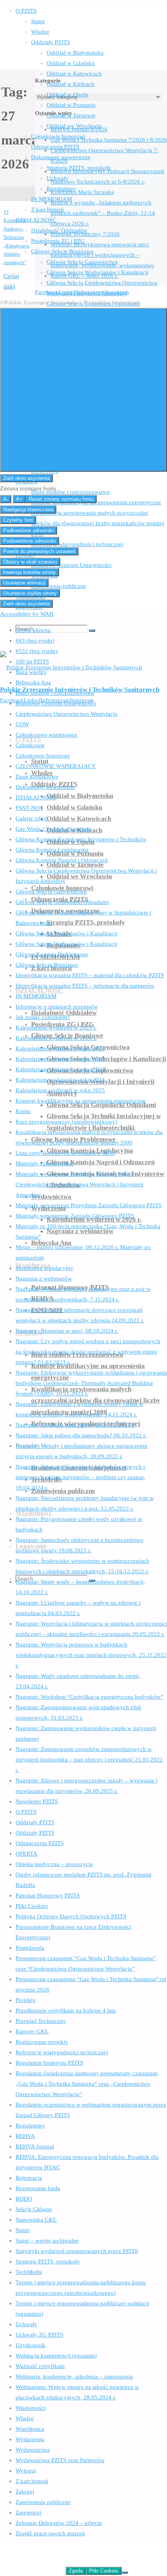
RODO (24, 2199)
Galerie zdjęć (31, 818)
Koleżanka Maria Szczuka (82, 192)
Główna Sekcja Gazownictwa (51, 892)
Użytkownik (30, 2345)
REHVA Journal (35, 2146)
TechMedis (29, 2272)
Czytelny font (18, 520)
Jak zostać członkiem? (43, 1017)
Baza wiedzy (31, 672)
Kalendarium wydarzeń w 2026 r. (56, 1038)
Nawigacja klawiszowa (28, 510)
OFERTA (26, 1854)
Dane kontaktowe (37, 777)
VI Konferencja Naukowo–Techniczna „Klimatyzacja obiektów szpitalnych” (16, 238)
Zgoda (76, 2571)
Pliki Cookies (32, 1906)
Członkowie (30, 745)
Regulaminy (30, 2126)
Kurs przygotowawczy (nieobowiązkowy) (66, 1122)
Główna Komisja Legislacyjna (52, 850)
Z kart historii (32, 2481)
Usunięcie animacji (24, 583)
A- (6, 499)
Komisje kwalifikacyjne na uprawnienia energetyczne (81, 1101)
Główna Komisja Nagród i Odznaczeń (62, 860)
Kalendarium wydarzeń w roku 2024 (60, 1080)
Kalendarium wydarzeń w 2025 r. (56, 1028)
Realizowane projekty (42, 2042)
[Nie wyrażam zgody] (125, 2573)
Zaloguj (25, 2492)
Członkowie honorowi (43, 756)
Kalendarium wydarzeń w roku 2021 (60, 1048)
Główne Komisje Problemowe (52, 954)
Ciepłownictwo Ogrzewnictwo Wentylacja (66, 714)
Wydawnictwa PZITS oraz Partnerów (60, 2460)
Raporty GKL (32, 2031)
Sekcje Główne (34, 2209)
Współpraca (30, 2429)
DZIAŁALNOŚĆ (36, 797)
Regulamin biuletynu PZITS (49, 2063)
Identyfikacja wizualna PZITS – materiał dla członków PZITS (90, 975)
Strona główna (33, 630)
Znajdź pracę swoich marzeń (50, 2533)
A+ (19, 499)
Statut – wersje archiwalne (47, 2241)
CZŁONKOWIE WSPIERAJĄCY (56, 766)
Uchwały (26, 2324)
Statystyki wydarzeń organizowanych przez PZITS (77, 2251)
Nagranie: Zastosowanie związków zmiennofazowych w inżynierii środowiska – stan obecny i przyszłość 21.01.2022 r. (89, 1760)
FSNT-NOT (29, 808)
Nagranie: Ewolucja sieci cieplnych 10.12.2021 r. (75, 1425)
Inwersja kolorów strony (30, 572)
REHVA (25, 2136)
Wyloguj (26, 2471)
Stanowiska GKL (36, 2220)
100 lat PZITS (32, 662)
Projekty (26, 2000)
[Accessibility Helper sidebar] (83, 390)
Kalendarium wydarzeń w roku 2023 (60, 1069)
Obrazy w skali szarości (30, 562)
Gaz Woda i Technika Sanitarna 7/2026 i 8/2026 (109, 140)
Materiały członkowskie (44, 1163)
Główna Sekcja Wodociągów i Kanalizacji (66, 933)
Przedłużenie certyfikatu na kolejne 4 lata (66, 2011)
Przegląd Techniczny (41, 2021)
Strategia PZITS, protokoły (48, 2262)
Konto (23, 1111)
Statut (22, 2230)
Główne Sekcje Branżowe (47, 965)
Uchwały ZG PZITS (39, 2335)
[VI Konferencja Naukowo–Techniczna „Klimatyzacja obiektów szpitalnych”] (17, 196)
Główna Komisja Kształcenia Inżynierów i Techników (81, 839)
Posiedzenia (30, 1948)
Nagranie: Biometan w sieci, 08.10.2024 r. (67, 1331)
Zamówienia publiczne (43, 2502)
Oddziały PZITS (35, 1822)
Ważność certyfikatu (40, 2366)
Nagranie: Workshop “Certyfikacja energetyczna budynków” (90, 1697)
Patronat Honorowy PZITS (48, 1895)
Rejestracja (29, 2178)
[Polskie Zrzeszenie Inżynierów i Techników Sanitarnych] (71, 667)
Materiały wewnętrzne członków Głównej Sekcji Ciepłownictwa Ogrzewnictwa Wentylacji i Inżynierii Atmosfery (79, 1184)
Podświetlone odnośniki (30, 541)
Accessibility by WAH (27, 614)
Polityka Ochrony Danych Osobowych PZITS (71, 1916)
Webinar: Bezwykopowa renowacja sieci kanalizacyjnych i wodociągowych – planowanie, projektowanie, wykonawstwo (102, 255)
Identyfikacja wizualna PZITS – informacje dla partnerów (85, 986)
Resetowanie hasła (38, 2188)
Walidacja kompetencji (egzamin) (56, 2356)
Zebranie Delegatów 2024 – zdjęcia (59, 2523)
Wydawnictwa (33, 2450)
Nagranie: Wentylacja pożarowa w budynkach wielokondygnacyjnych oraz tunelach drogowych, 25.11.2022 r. (91, 1655)
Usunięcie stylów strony (30, 593)
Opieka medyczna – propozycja (54, 1864)
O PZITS (26, 1812)
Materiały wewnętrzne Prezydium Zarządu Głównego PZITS (89, 1205)
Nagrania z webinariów (44, 1279)
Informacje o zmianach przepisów (57, 1007)
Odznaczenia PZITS (40, 1843)
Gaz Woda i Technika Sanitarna (54, 829)
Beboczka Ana (33, 682)
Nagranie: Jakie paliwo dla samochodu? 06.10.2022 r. (81, 1435)
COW (22, 724)
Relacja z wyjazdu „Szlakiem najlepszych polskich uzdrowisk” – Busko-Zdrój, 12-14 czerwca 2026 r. (103, 213)
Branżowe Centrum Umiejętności (56, 703)
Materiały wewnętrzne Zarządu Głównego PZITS (75, 1216)
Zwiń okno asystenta (26, 478)
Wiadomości (30, 2408)
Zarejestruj (28, 2512)
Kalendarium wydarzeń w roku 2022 (60, 1059)
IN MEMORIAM (36, 996)
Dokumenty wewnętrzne (45, 787)
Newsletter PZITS (37, 1801)
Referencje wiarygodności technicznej (62, 2052)
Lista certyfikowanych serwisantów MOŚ (65, 1153)
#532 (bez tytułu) (37, 651)
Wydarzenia (30, 2439)
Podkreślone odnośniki (29, 530)
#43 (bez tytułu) (35, 641)
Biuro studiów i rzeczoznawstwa (55, 693)
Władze (25, 2418)
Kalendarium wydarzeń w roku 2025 (60, 1090)
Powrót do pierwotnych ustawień (39, 551)
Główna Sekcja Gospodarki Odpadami (62, 902)
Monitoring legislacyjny (44, 1268)
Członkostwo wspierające (46, 735)
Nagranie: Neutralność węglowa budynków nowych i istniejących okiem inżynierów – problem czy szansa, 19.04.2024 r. (80, 1477)
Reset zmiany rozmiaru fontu (61, 499)
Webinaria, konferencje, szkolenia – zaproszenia (74, 2377)
